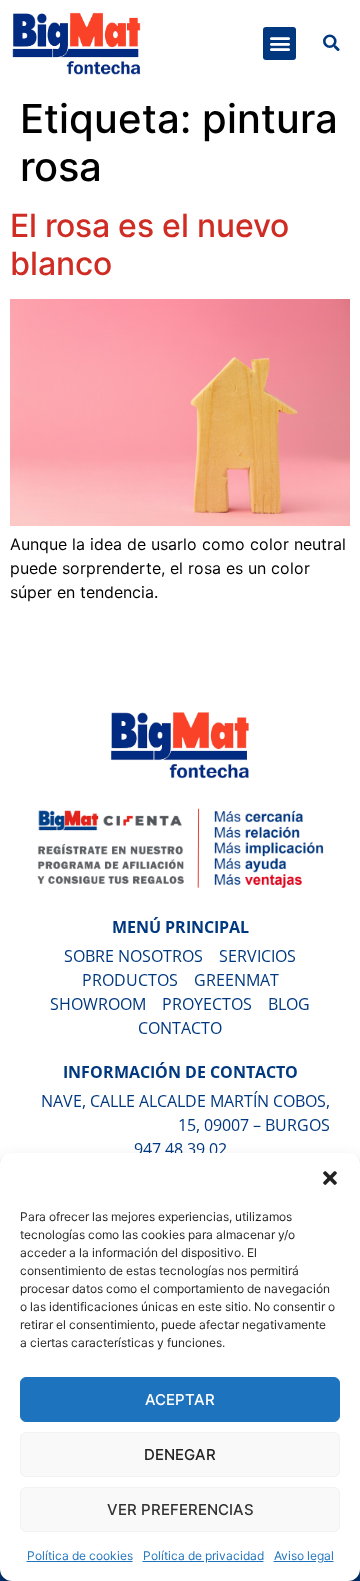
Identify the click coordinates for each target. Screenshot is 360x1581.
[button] (330, 1178)
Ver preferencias (180, 1509)
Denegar (180, 1454)
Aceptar (180, 1399)
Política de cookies (80, 1555)
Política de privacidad (203, 1555)
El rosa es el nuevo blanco (149, 244)
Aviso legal (304, 1555)
